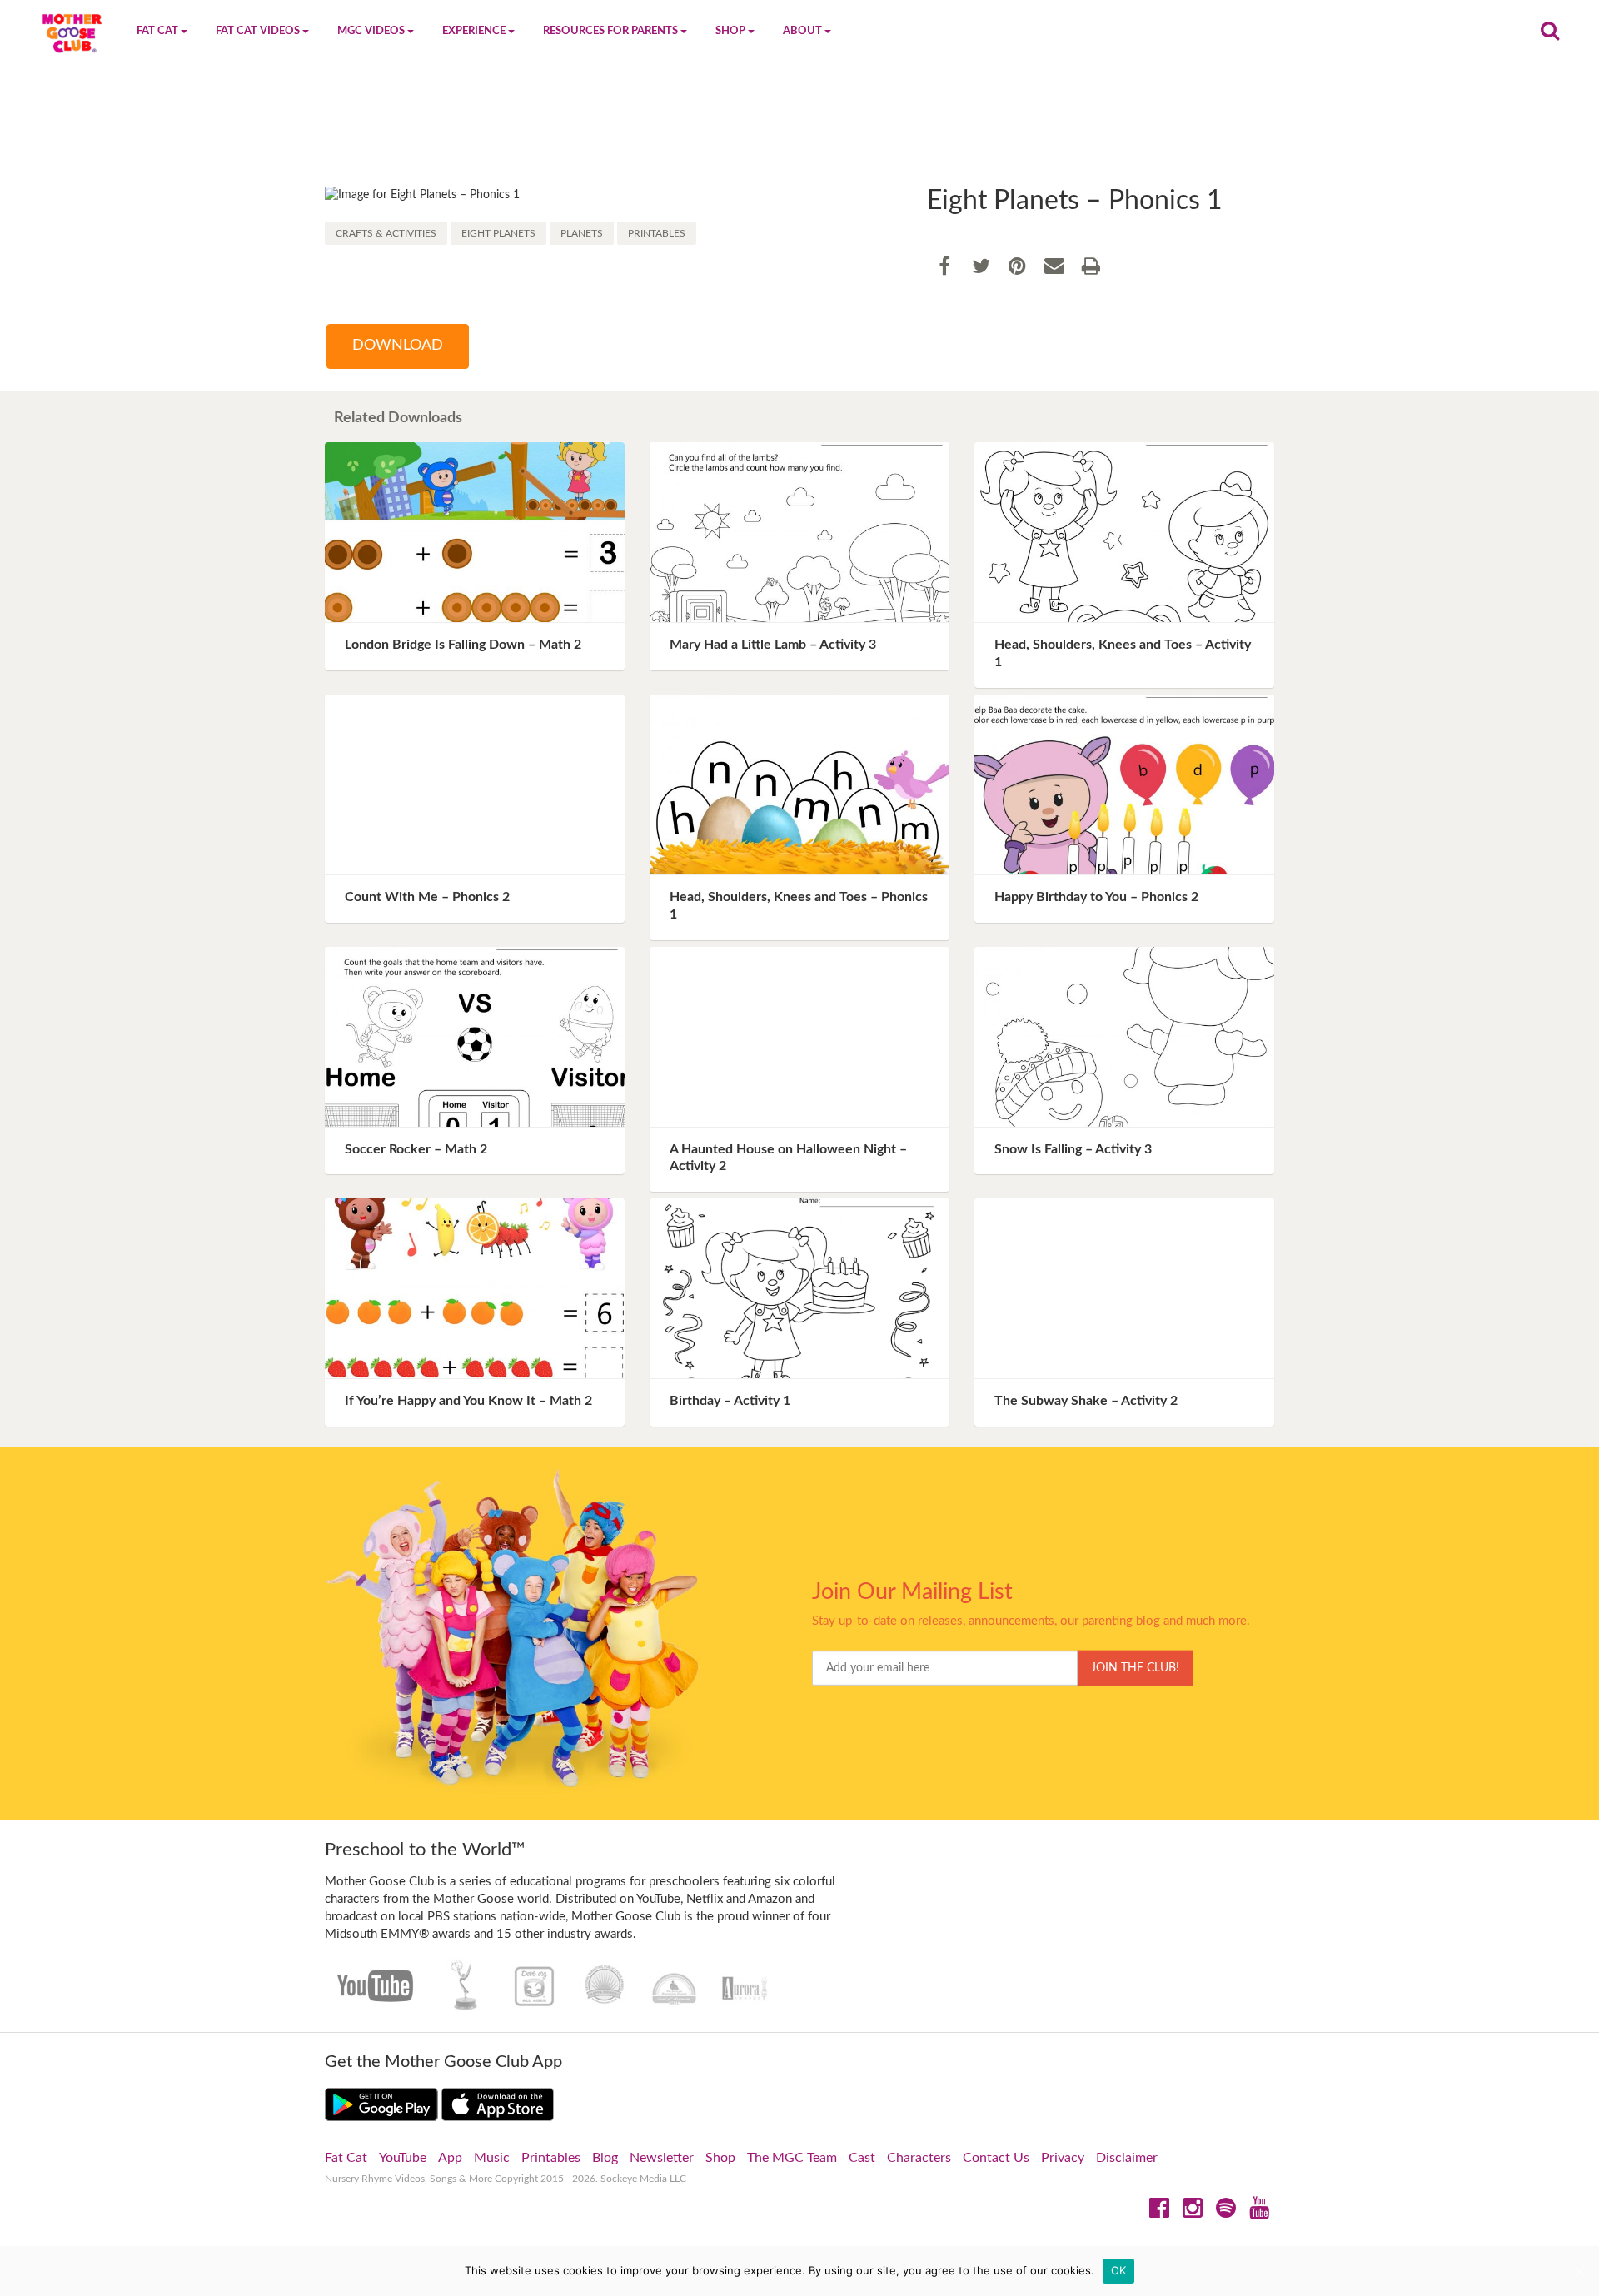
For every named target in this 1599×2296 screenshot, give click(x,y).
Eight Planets (498, 233)
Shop (720, 2158)
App (450, 2158)
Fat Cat (346, 2158)
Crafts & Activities (386, 233)
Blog (605, 2158)
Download (398, 346)
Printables (657, 233)
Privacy (1063, 2158)
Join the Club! (1135, 1668)
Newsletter (662, 2158)
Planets (582, 233)
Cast (862, 2158)
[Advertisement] (799, 131)
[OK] (1578, 2271)
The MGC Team (792, 2158)
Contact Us (996, 2158)
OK (1119, 2270)
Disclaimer (1127, 2158)
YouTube (403, 2158)
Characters (919, 2158)
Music (492, 2158)
